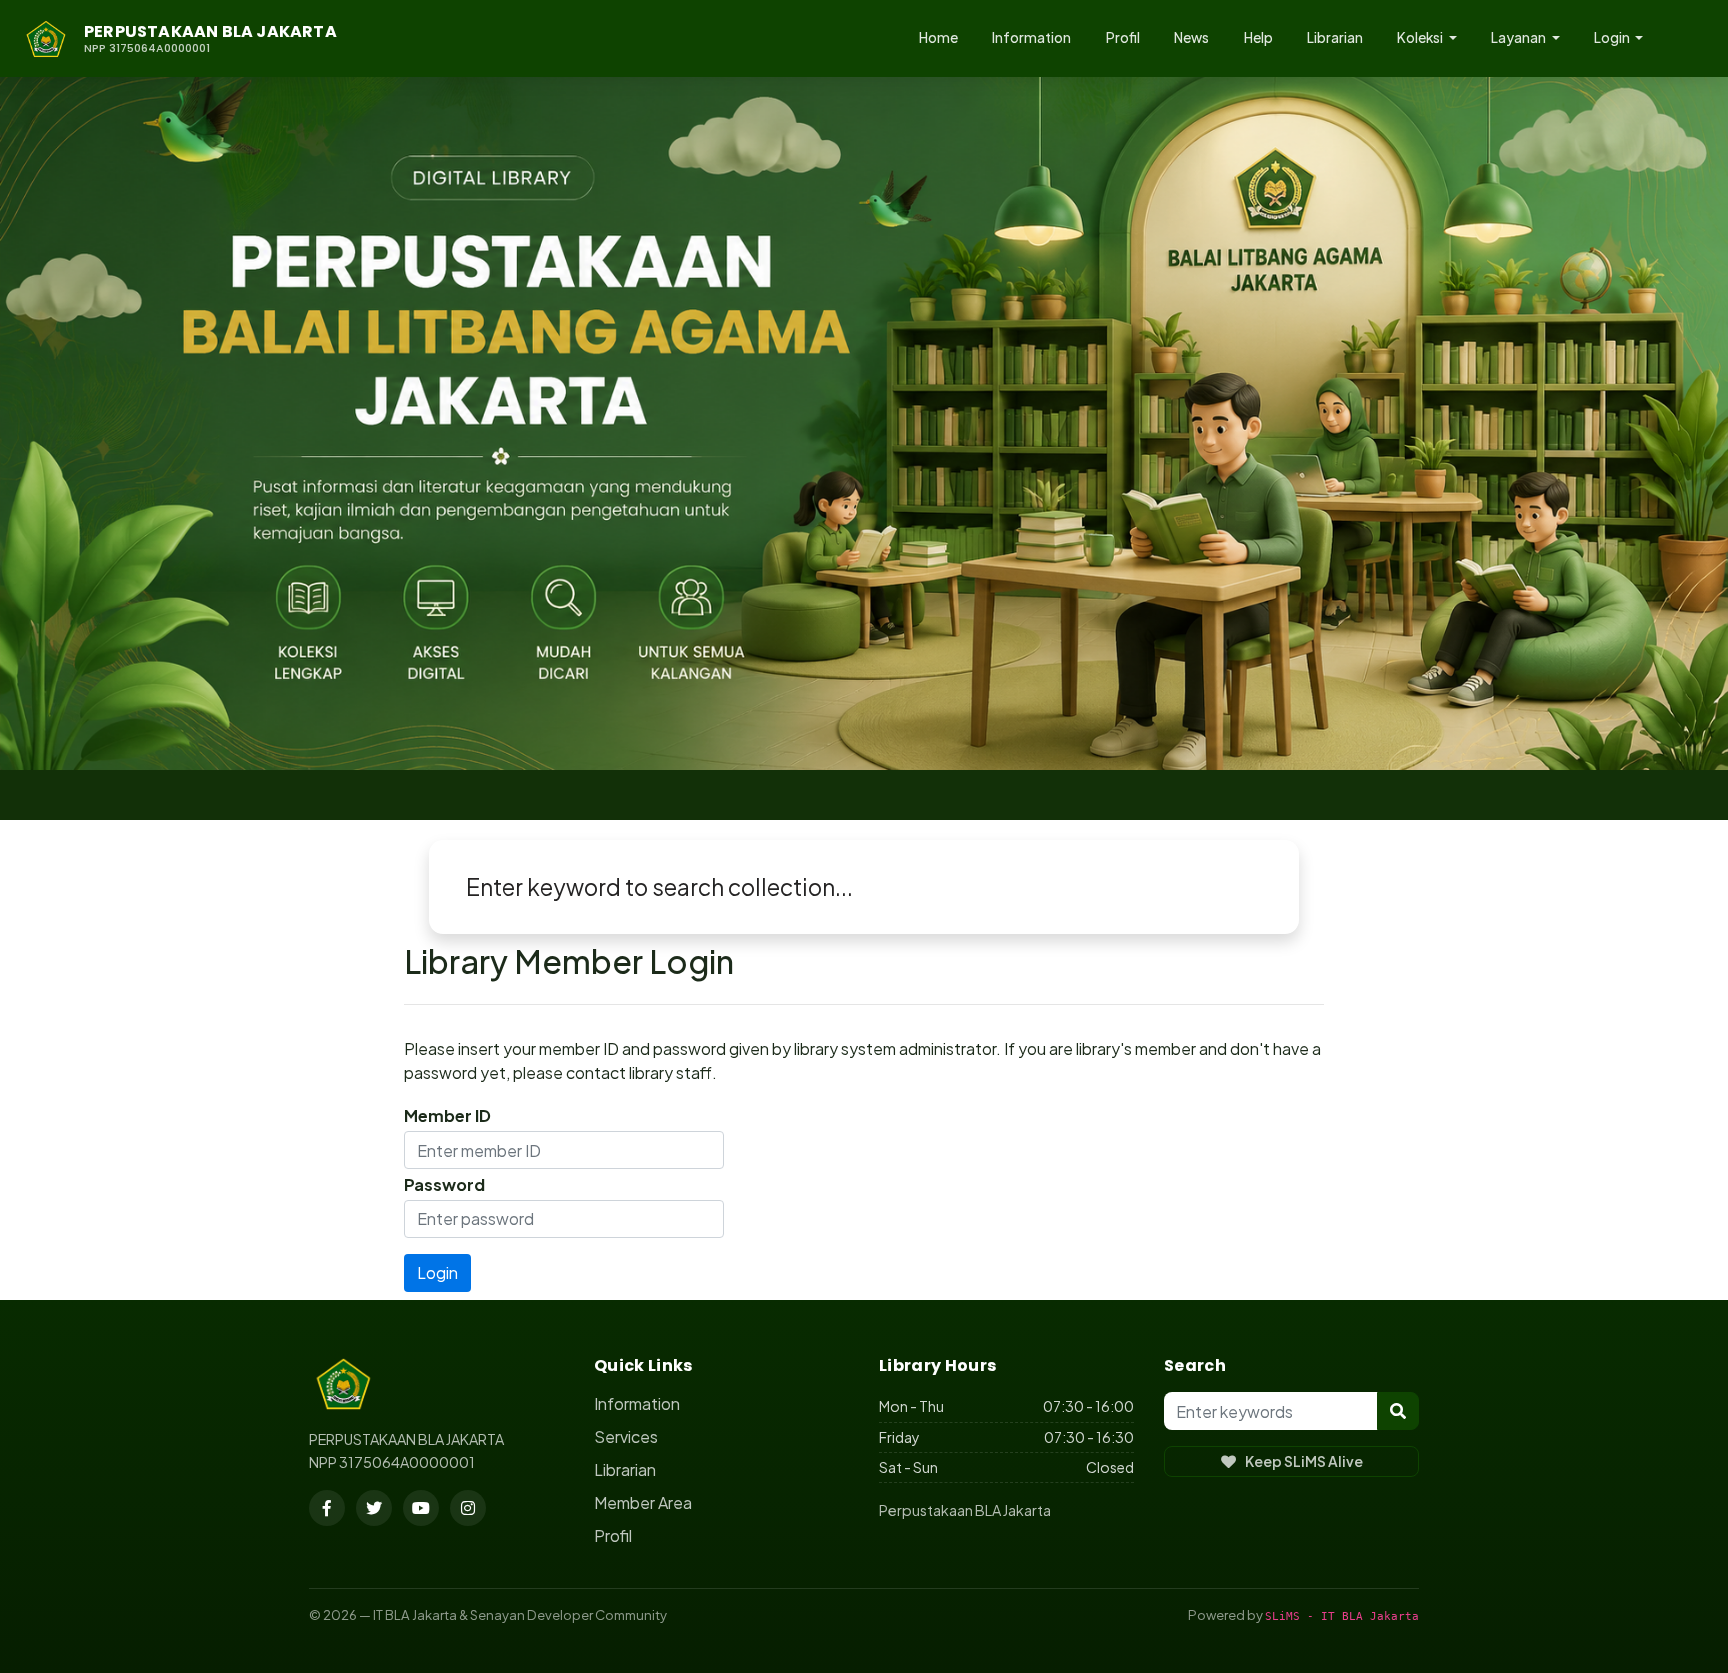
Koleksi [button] (1421, 37)
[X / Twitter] (374, 1508)
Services (626, 1436)
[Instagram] (468, 1508)
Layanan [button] (1519, 37)
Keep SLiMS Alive (1304, 1461)
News (1191, 37)
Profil (1123, 37)
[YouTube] (421, 1508)
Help (1258, 37)
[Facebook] (327, 1508)
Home (938, 37)
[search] (1398, 1411)
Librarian (1335, 37)
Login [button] (1613, 37)
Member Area (643, 1502)
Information (1031, 37)
